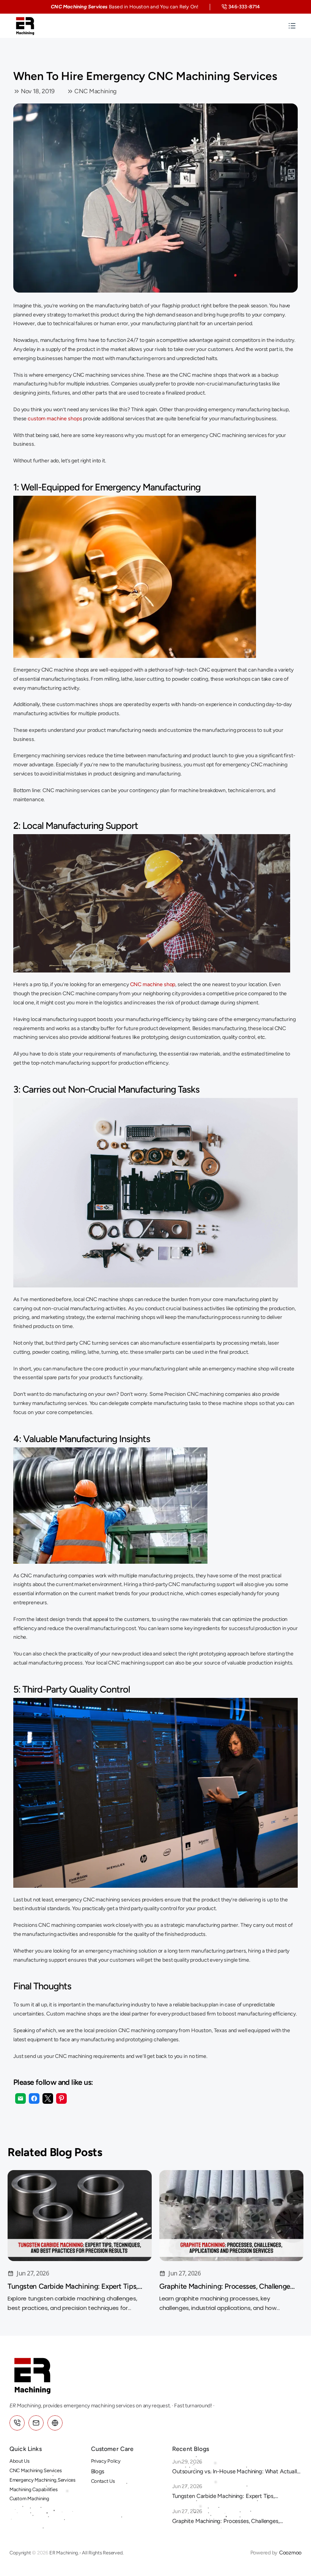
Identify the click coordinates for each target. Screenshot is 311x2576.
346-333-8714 (244, 7)
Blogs (98, 2471)
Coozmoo (290, 2553)
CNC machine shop (153, 984)
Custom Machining (29, 2498)
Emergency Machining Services (42, 2480)
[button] (20, 2098)
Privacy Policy (106, 2461)
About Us (20, 2461)
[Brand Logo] (25, 26)
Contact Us (103, 2481)
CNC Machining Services (35, 2470)
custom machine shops (55, 419)
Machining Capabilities (33, 2489)
